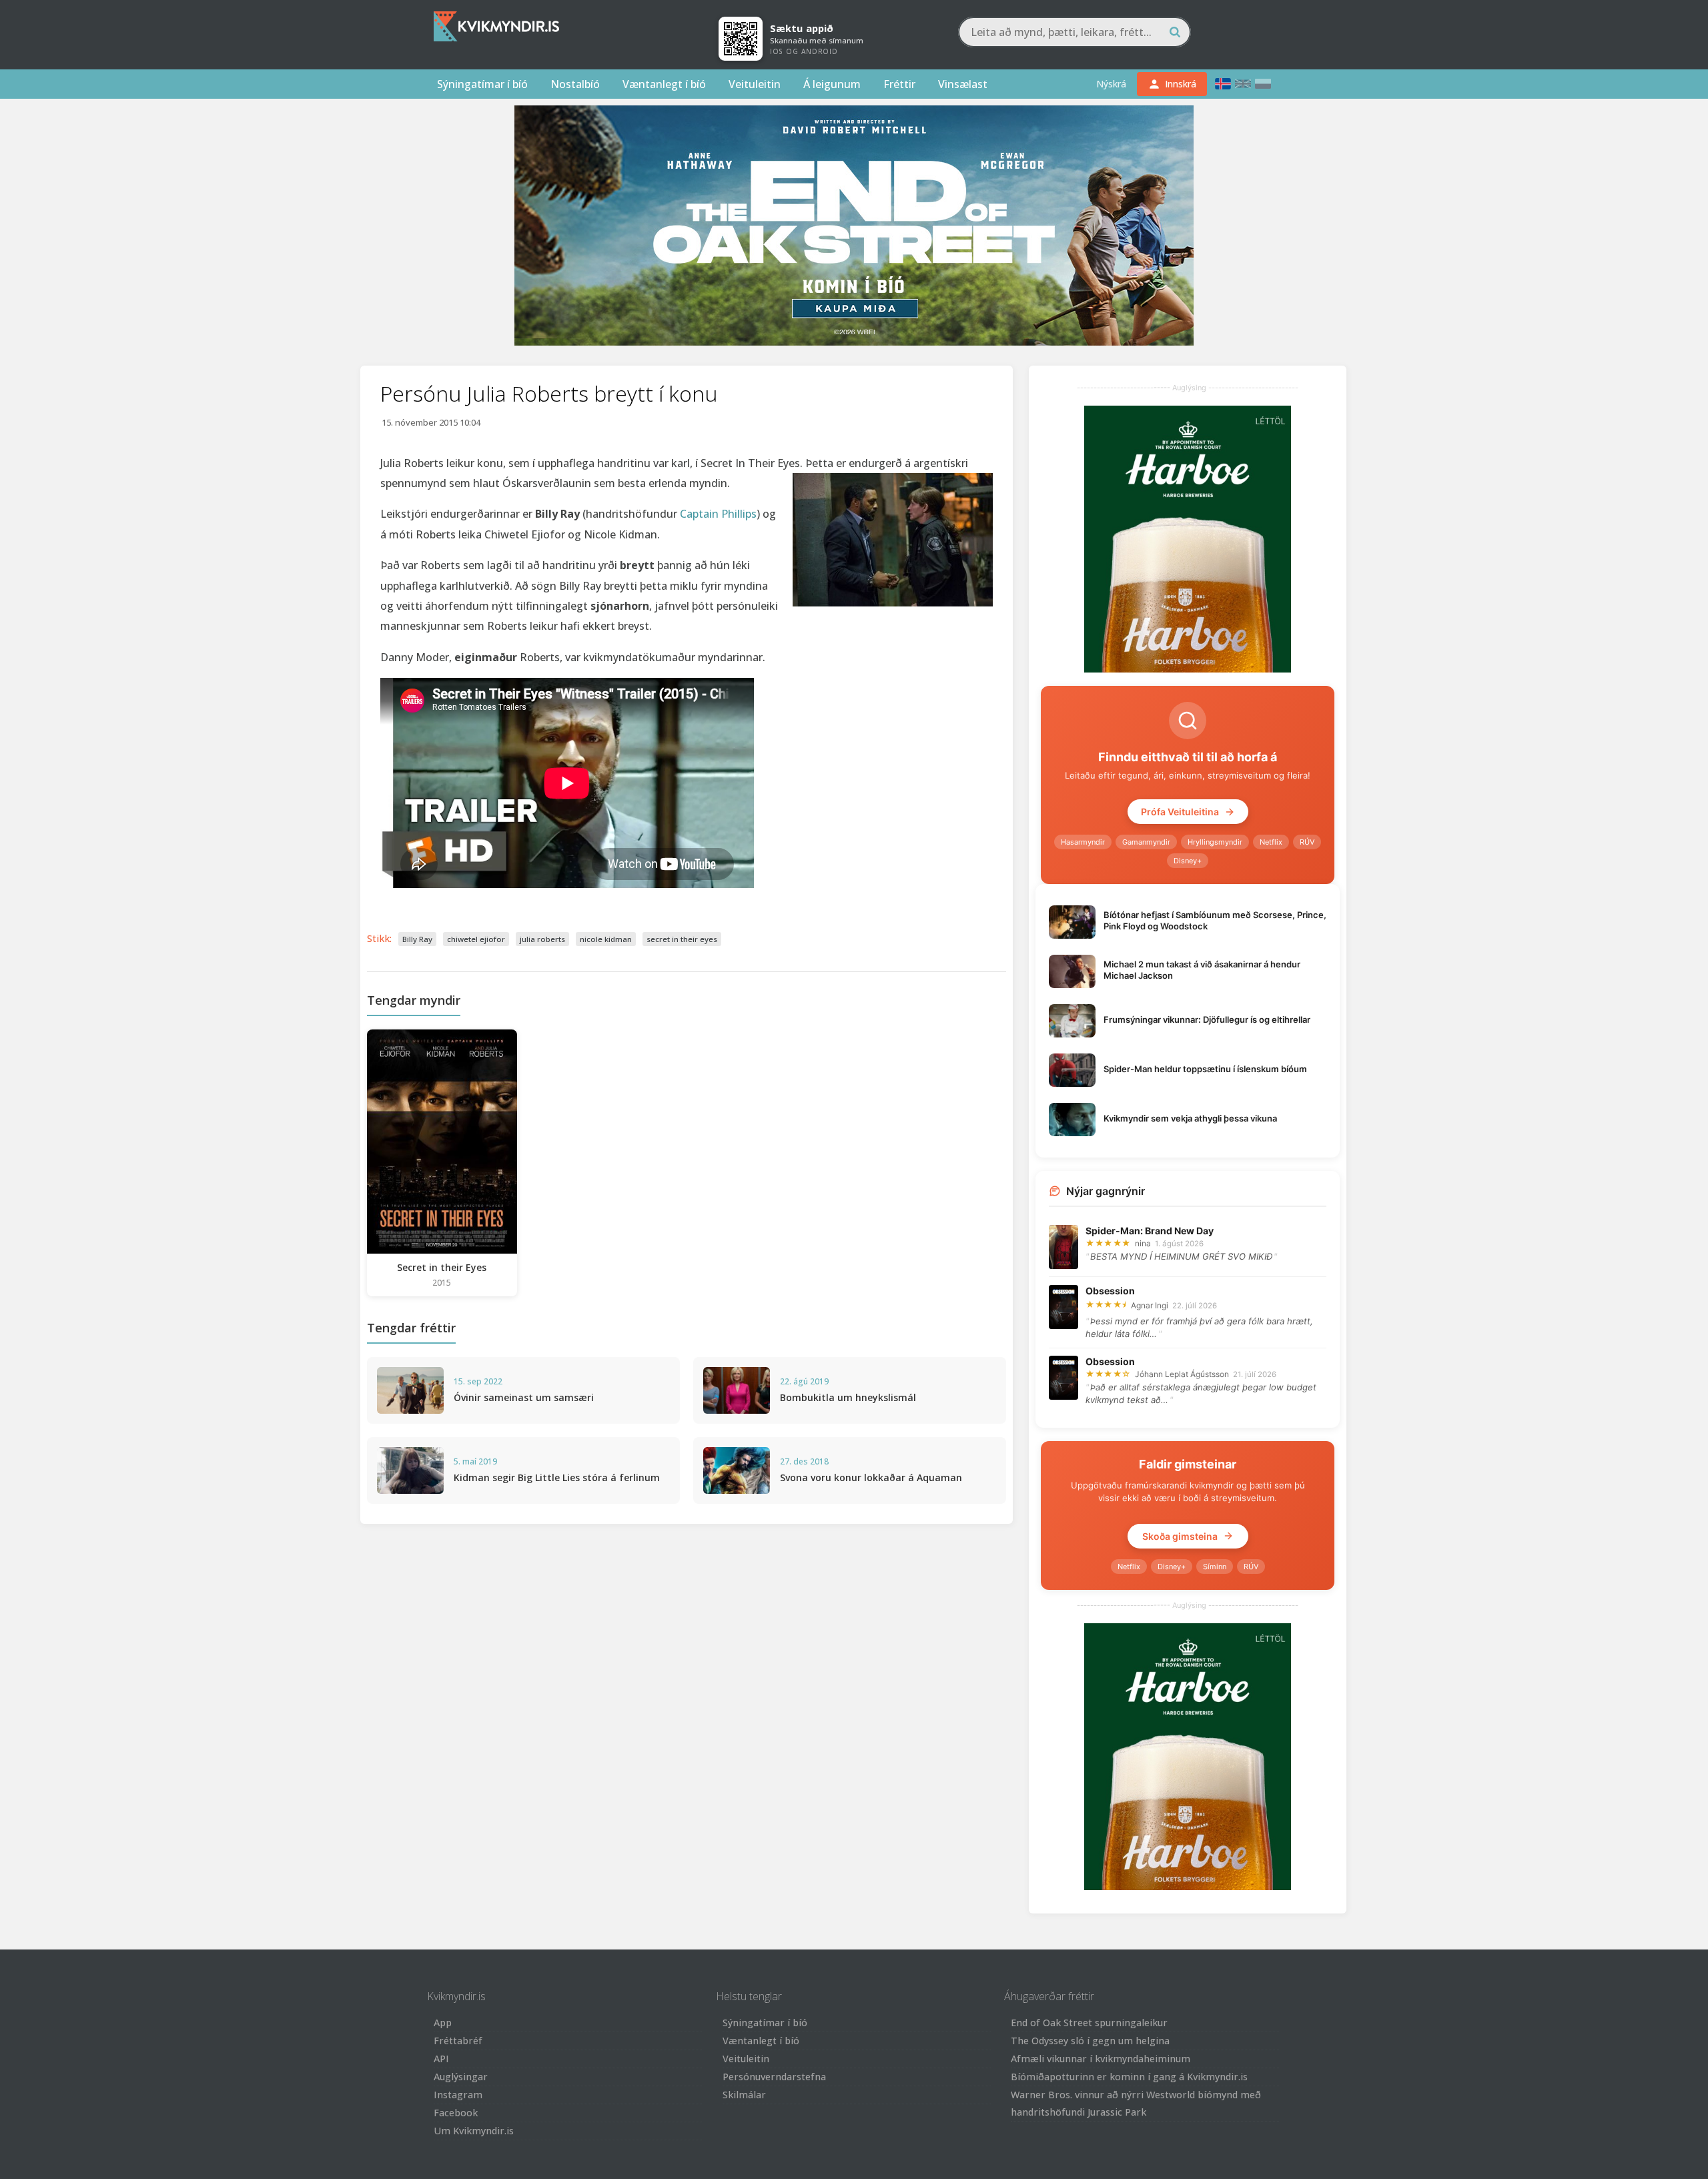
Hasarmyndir (1083, 842)
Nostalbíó (575, 84)
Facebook (456, 2113)
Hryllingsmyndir (1215, 842)
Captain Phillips (718, 514)
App (443, 2023)
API (441, 2059)
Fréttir (899, 84)
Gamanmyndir (1146, 842)
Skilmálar (744, 2095)
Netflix (1271, 842)
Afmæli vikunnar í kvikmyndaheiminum (1101, 2059)
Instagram (458, 2095)
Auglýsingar (461, 2077)
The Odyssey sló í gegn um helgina (1090, 2041)
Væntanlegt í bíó (664, 84)
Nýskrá (1111, 84)
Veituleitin (755, 84)
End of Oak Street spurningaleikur (1089, 2023)
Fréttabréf (458, 2041)
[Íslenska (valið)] (1223, 84)
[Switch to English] (1243, 84)
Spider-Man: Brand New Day (1150, 1231)
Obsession (1110, 1291)
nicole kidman (606, 939)
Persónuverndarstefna (774, 2077)
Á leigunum (832, 84)
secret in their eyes (682, 939)
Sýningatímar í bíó (482, 84)
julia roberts (542, 939)
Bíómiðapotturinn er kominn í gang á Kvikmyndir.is (1129, 2077)
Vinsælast (963, 84)
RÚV (1307, 842)
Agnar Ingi (1150, 1305)
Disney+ (1188, 861)
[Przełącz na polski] (1263, 84)
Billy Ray (417, 939)
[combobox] (1075, 32)
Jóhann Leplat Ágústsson (1182, 1374)
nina (1143, 1243)
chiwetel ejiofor (476, 939)
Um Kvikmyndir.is (474, 2131)
